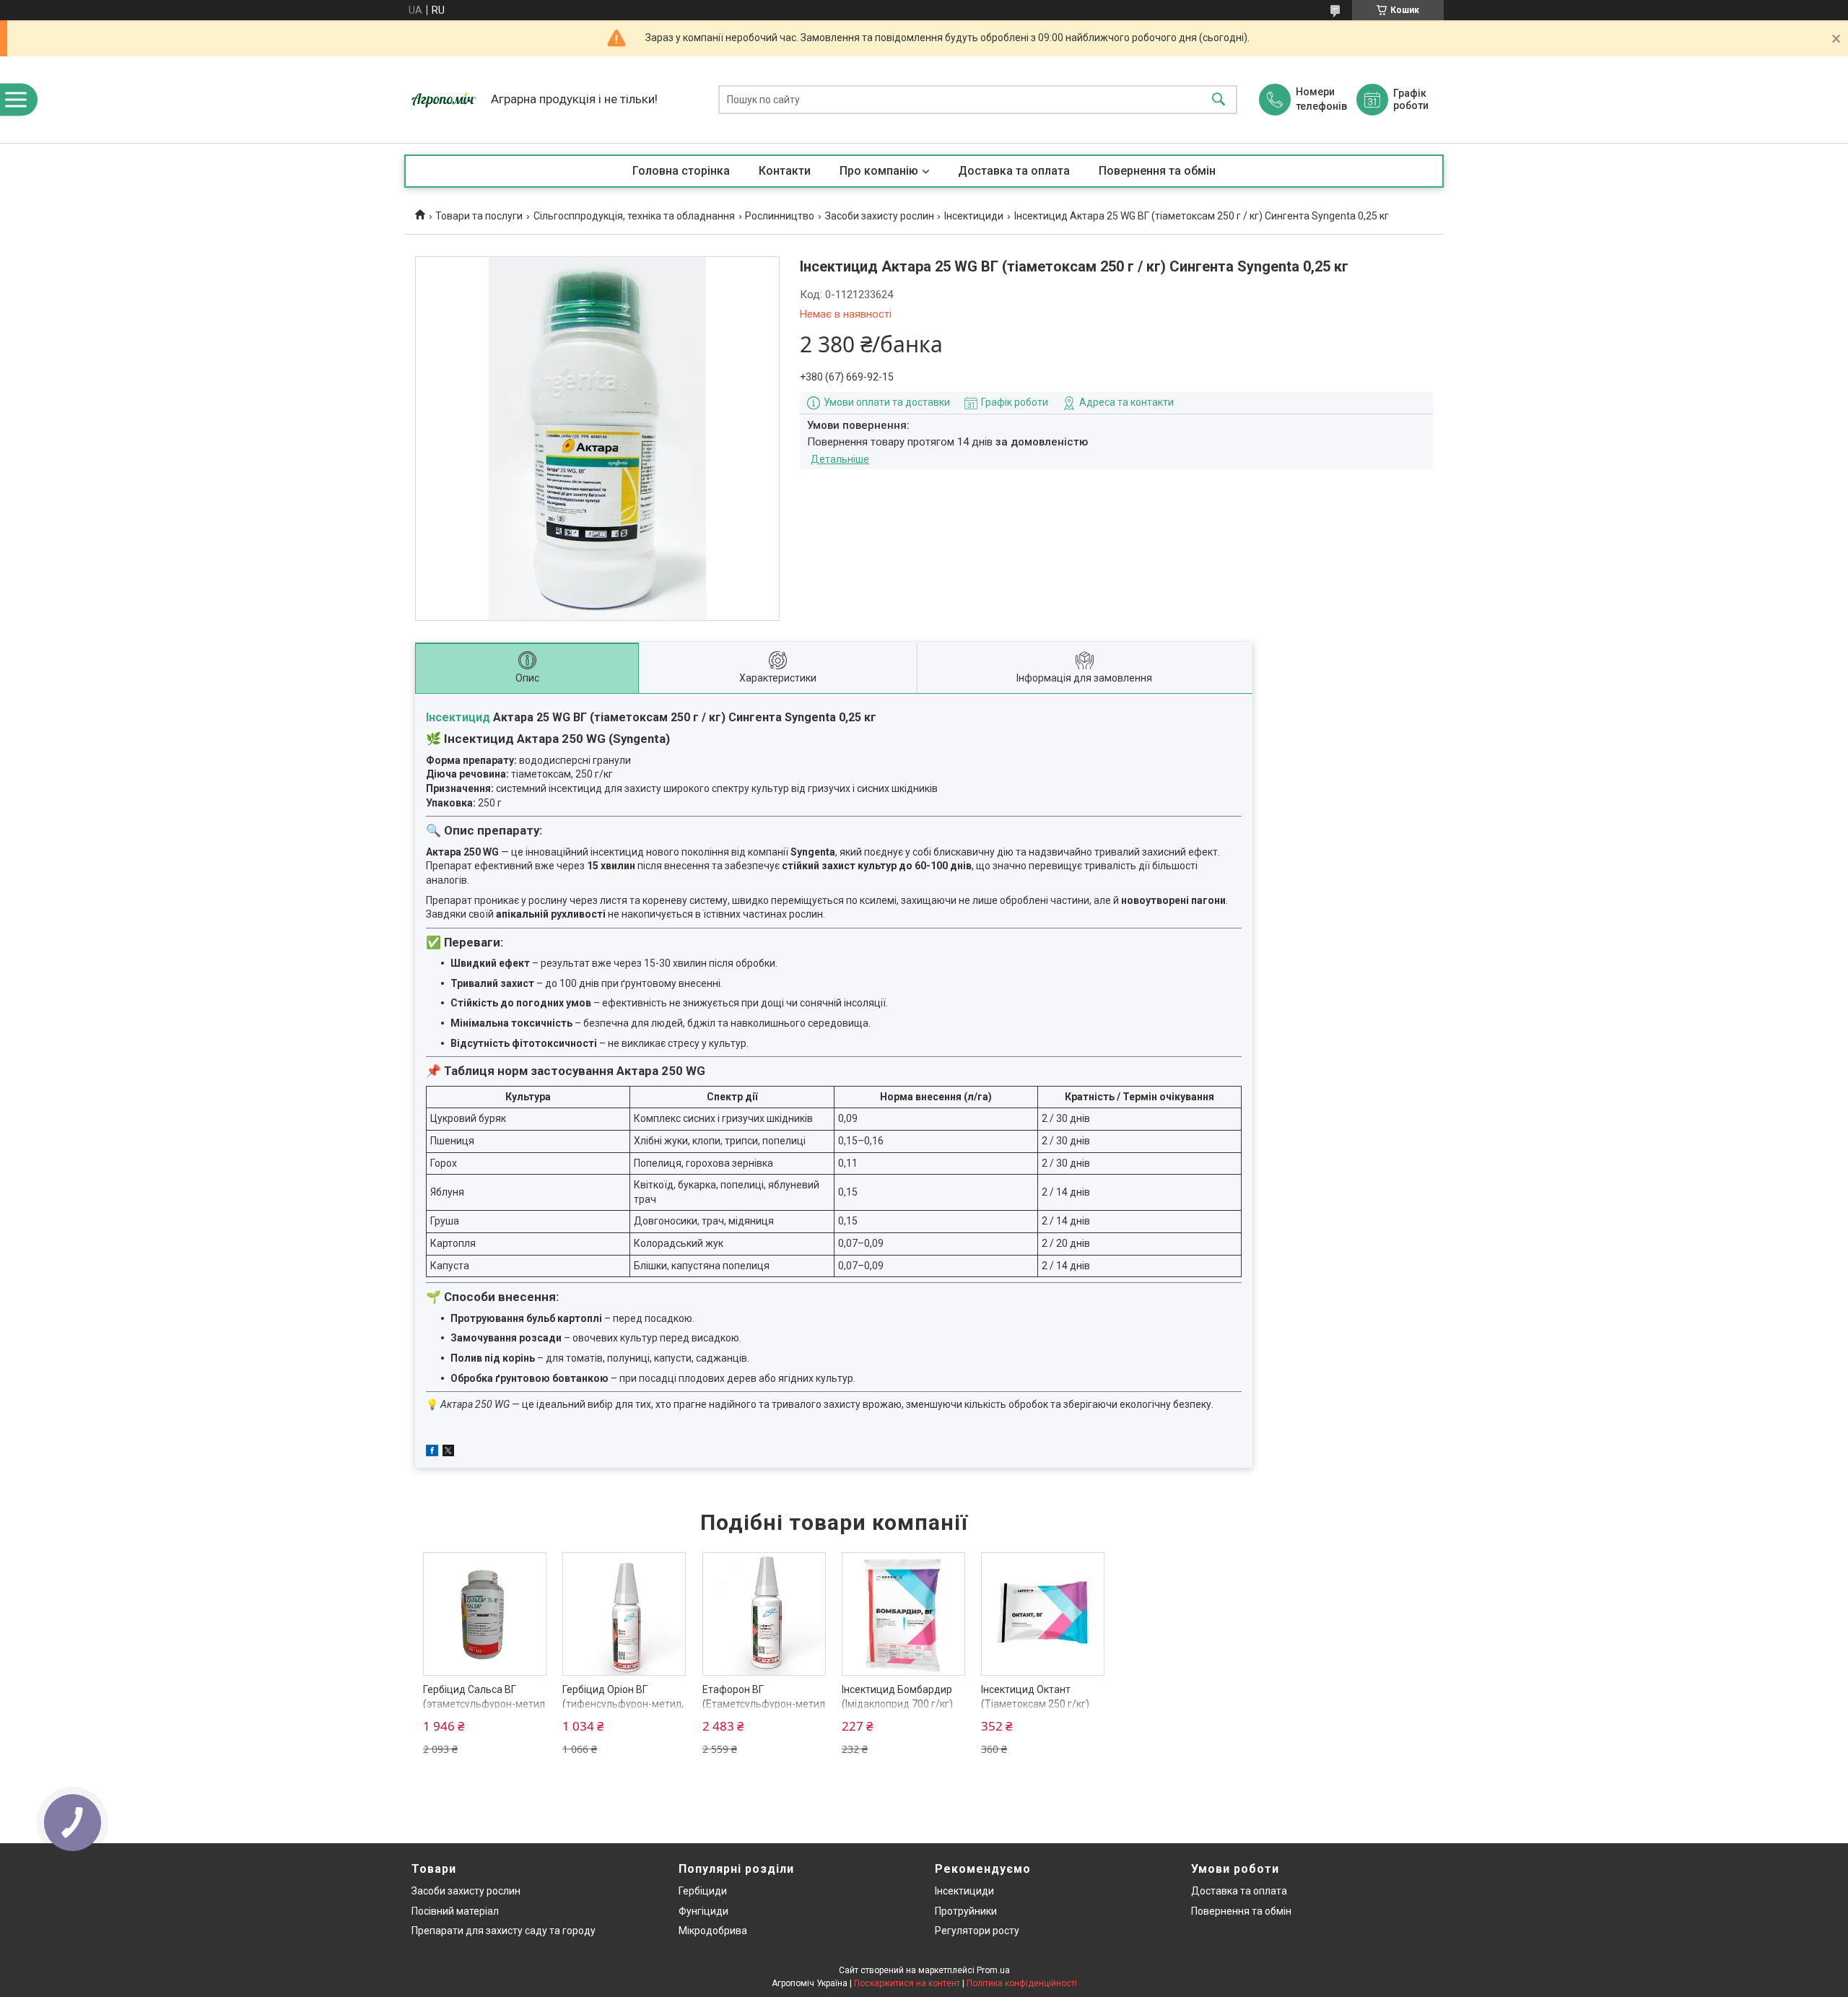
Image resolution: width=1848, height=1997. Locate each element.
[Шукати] (1219, 100)
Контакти (785, 171)
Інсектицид (458, 717)
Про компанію (879, 171)
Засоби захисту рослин (880, 216)
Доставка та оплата (1014, 171)
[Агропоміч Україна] (444, 100)
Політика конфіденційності (1022, 1983)
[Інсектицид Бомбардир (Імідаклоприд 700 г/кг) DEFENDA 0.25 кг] (903, 1614)
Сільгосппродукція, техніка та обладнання (634, 216)
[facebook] (432, 1453)
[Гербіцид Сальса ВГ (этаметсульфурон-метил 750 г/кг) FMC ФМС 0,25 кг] (485, 1614)
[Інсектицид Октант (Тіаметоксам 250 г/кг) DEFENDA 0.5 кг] (1043, 1614)
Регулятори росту (977, 1931)
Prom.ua (993, 1970)
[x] (448, 1453)
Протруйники (966, 1911)
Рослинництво (780, 216)
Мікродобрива (713, 1931)
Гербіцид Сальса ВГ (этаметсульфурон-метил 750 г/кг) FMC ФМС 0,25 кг (484, 1704)
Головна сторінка (681, 171)
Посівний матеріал (455, 1911)
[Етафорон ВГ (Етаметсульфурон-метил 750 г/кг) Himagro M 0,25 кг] (764, 1614)
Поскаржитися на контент (907, 1983)
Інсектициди (974, 216)
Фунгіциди (703, 1911)
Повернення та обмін (1157, 171)
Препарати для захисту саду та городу (504, 1931)
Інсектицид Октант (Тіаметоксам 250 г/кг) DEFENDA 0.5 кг (1035, 1704)
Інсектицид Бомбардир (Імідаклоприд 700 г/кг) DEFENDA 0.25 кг (897, 1704)
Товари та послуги (479, 216)
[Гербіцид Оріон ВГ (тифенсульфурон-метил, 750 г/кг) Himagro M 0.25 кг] (624, 1614)
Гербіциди (703, 1891)
